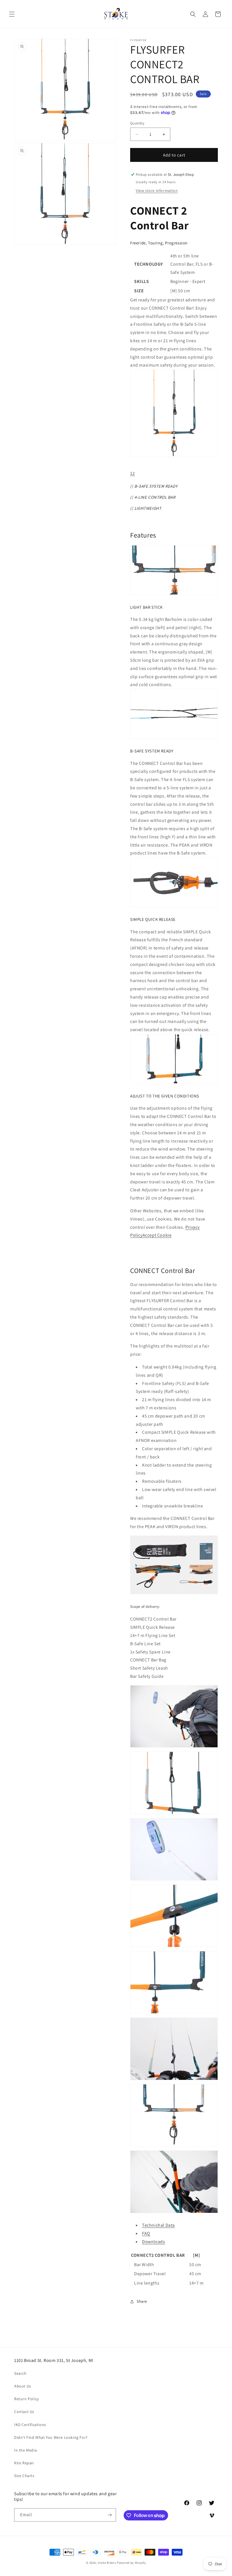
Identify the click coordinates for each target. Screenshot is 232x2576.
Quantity (137, 123)
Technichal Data (158, 2225)
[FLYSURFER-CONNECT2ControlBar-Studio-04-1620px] (174, 2013)
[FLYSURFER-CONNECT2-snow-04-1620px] (174, 2213)
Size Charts (24, 2476)
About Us (23, 2386)
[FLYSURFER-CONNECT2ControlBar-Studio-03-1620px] (174, 1814)
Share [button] (142, 2301)
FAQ (146, 2233)
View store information (157, 191)
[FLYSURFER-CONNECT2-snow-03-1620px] (174, 1880)
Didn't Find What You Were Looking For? (51, 2437)
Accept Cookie (157, 1235)
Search (20, 2373)
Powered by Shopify (131, 2563)
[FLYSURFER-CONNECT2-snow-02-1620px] (174, 1747)
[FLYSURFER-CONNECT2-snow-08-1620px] (174, 2080)
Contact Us (24, 2412)
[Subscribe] (109, 2515)
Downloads (153, 2242)
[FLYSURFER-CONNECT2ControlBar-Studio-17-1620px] (174, 2146)
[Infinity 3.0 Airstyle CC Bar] (174, 1594)
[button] (12, 14)
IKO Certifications (30, 2425)
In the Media (25, 2450)
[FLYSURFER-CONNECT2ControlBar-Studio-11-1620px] (174, 1947)
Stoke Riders (107, 2563)
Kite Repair (24, 2463)
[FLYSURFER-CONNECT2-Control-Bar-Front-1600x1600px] (174, 457)
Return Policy (26, 2399)
